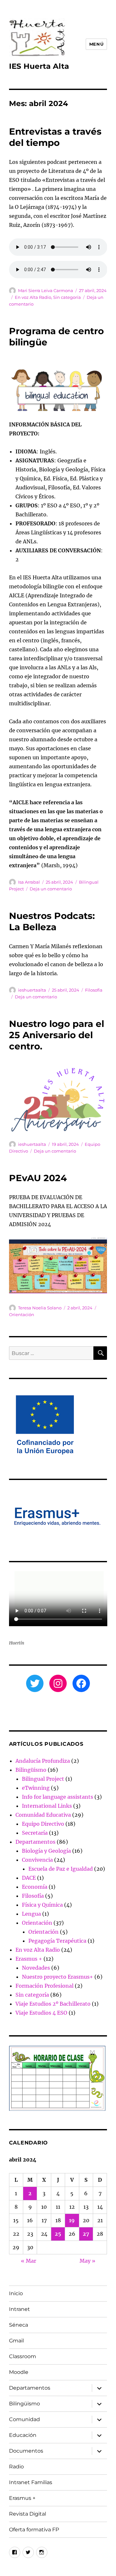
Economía (35, 1887)
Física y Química (42, 1905)
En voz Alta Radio (33, 297)
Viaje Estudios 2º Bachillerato (53, 2004)
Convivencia (37, 1860)
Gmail (16, 2341)
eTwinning (36, 1788)
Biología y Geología (46, 1851)
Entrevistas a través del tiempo (55, 137)
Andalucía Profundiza (43, 1761)
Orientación (22, 1315)
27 (86, 2234)
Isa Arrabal (29, 882)
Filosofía (94, 990)
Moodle (19, 2372)
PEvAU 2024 (38, 1178)
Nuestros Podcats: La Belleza (52, 921)
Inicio (16, 2293)
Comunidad (24, 2419)
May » (87, 2261)
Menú (96, 44)
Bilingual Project (43, 1779)
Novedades (36, 1968)
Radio (16, 2467)
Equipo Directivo (43, 1824)
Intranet (19, 2309)
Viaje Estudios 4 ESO (41, 2013)
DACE (29, 1878)
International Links (47, 1806)
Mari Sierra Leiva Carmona (46, 290)
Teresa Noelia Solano (40, 1308)
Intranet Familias (31, 2482)
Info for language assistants (58, 1797)
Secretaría (35, 1833)
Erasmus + (29, 1959)
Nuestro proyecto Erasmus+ (58, 1977)
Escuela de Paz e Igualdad (61, 1869)
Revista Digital (28, 2514)
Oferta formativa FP (34, 2530)
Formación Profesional (44, 1986)
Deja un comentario (51, 889)
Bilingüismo (31, 1770)
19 (72, 2220)
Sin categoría (67, 297)
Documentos (26, 2451)
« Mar (29, 2261)
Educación (23, 2435)
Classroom (23, 2356)
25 (58, 2234)
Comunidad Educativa (43, 1815)
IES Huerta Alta (39, 66)
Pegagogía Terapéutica (57, 1941)
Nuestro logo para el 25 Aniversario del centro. (57, 1035)
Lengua (31, 1914)
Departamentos (35, 1842)
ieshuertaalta (32, 990)
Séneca (19, 2325)
